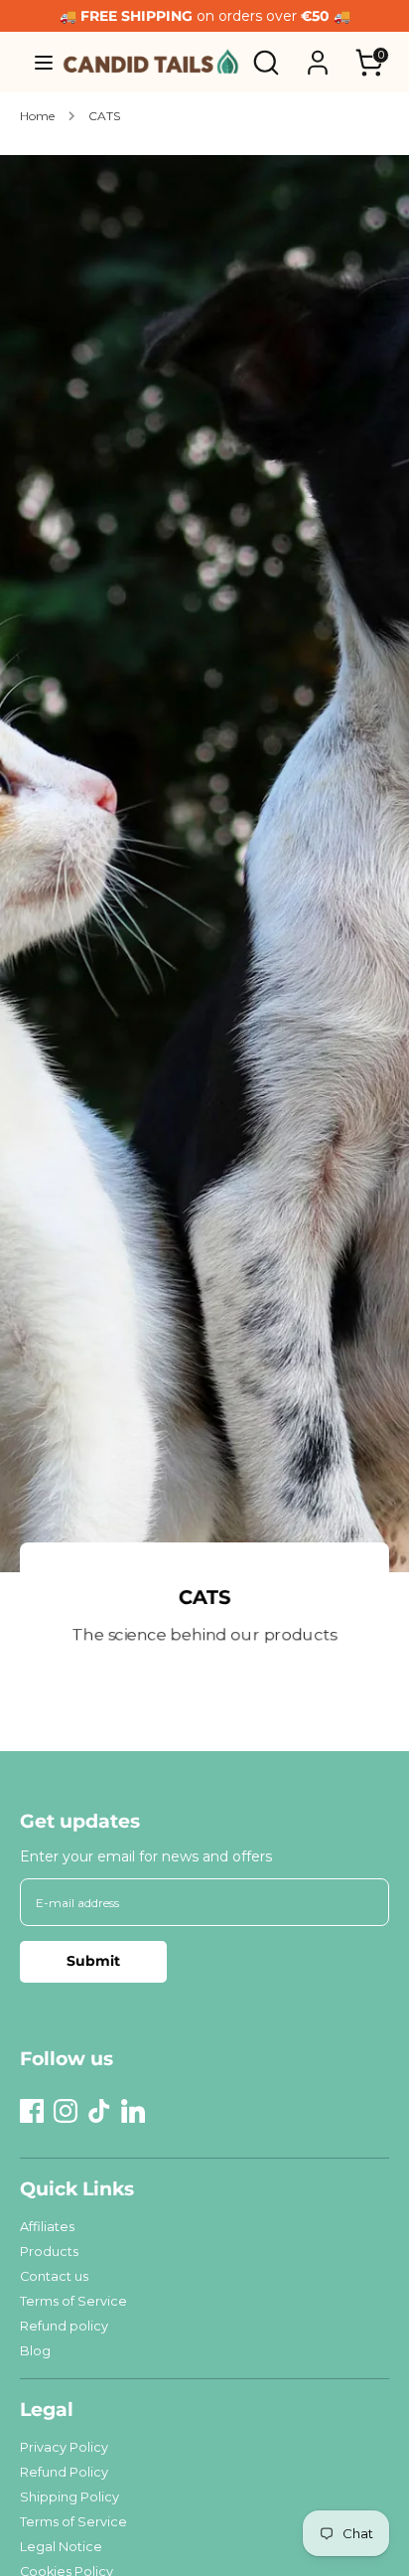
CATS (104, 116)
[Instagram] (66, 2111)
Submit (93, 1961)
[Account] (318, 54)
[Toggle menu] (37, 62)
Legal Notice (61, 2547)
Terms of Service (73, 2301)
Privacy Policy (64, 2447)
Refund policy (64, 2326)
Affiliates (47, 2227)
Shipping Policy (69, 2497)
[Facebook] (32, 2111)
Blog (35, 2351)
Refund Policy (64, 2472)
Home (37, 116)
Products (49, 2252)
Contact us (54, 2276)
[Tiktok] (99, 2111)
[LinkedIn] (133, 2111)
